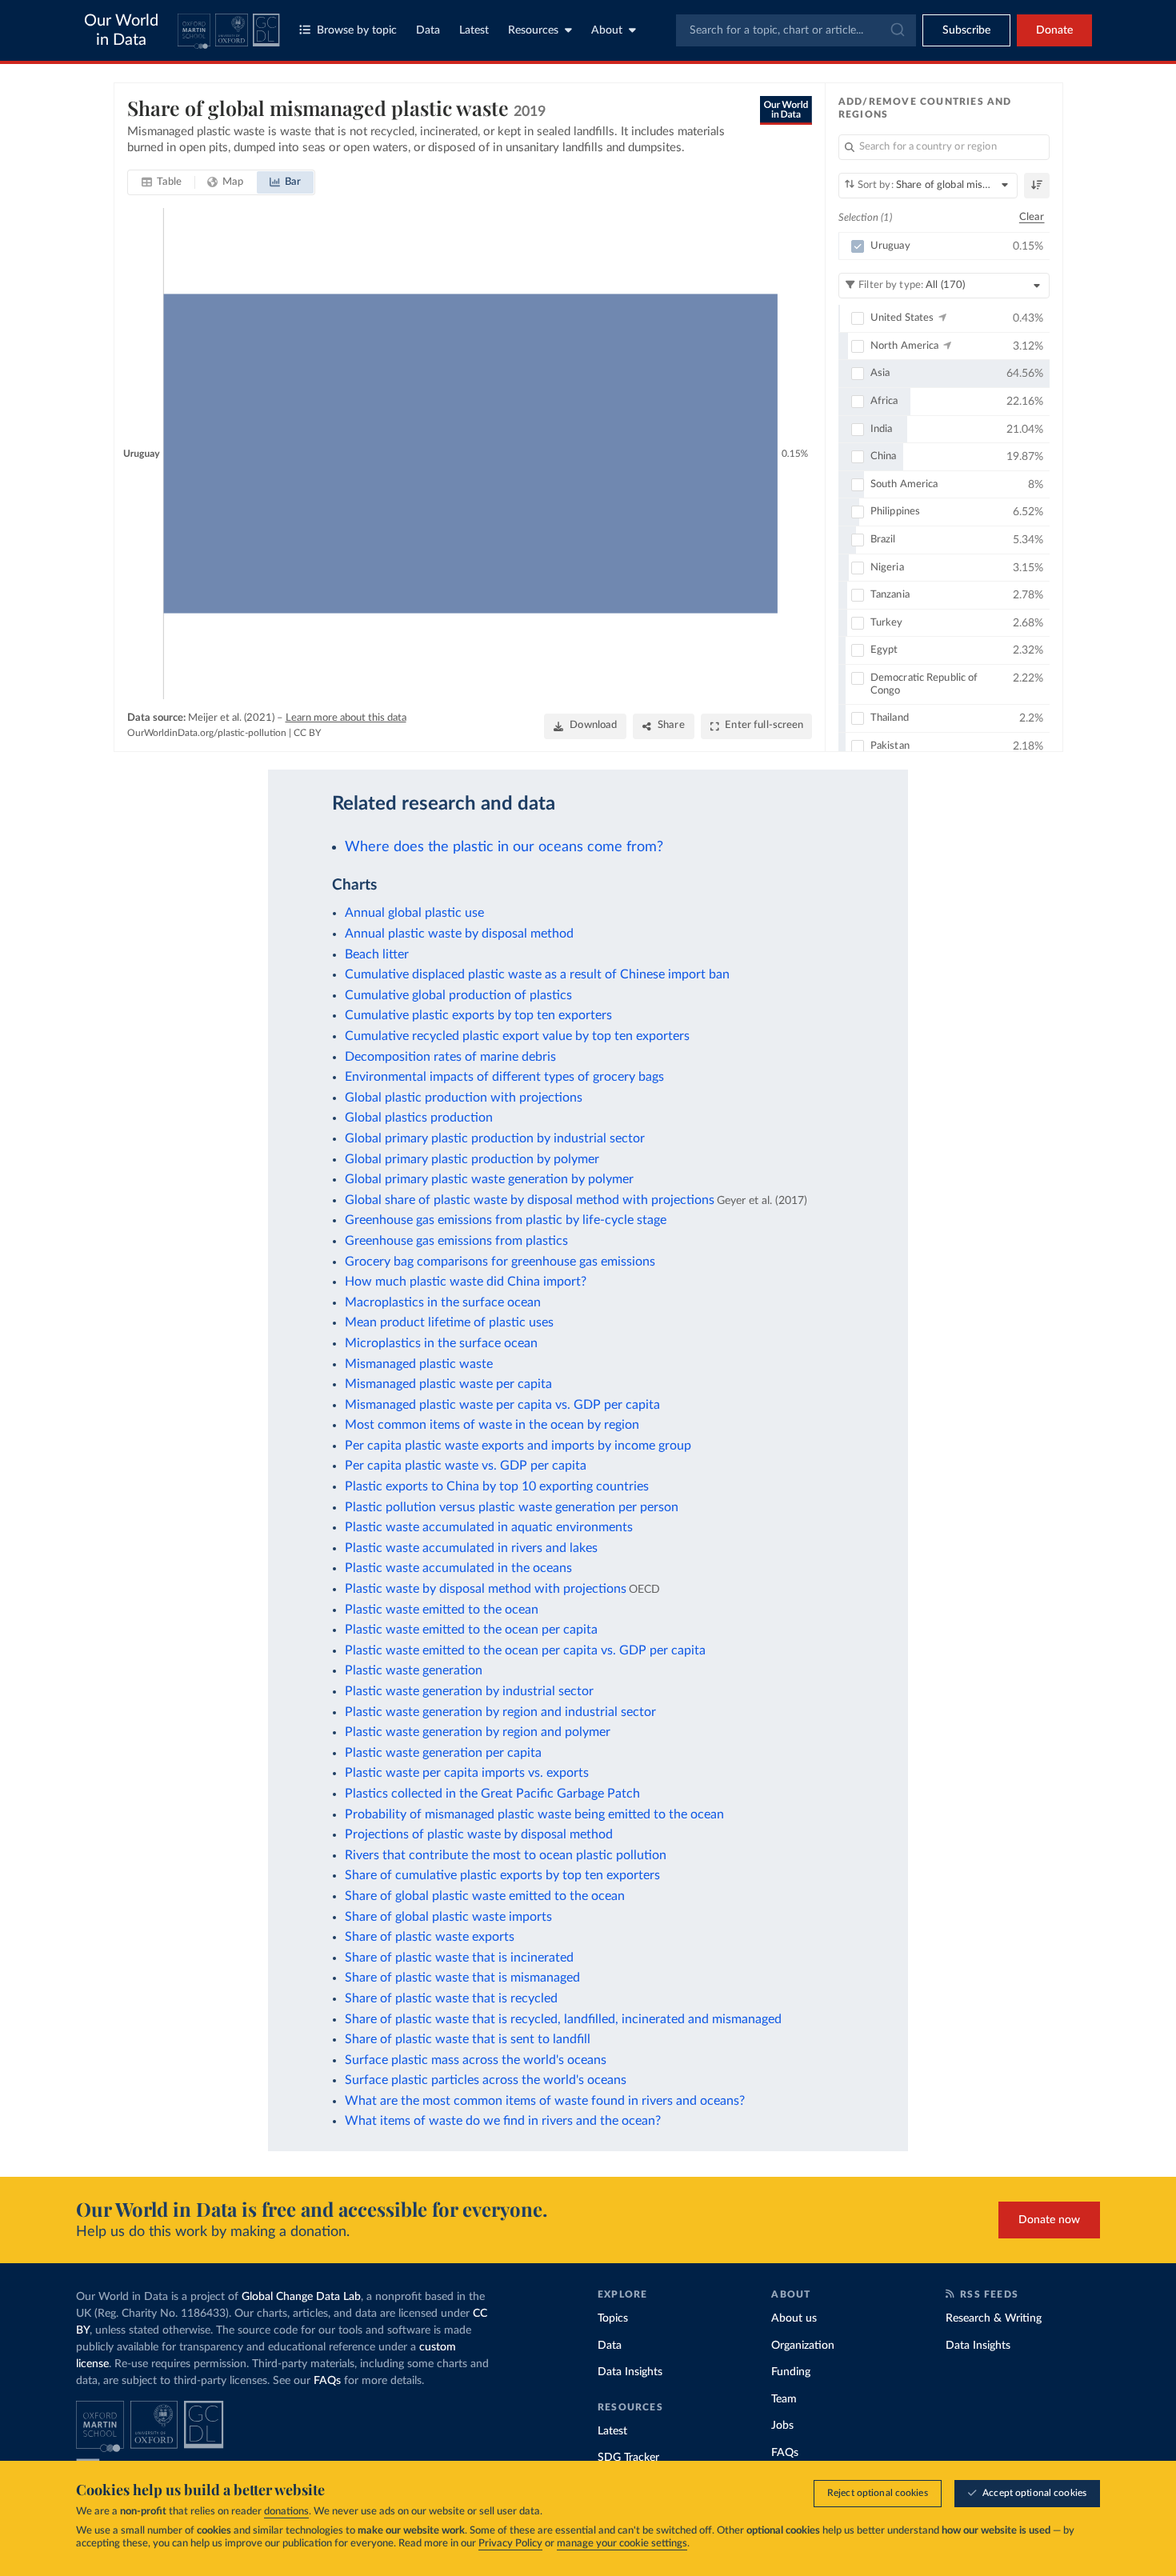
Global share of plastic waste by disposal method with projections (530, 1200)
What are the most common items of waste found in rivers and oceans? (545, 2101)
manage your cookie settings (622, 2544)
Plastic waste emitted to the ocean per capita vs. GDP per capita (525, 1650)
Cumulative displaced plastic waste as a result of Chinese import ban (537, 974)
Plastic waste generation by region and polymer (478, 1732)
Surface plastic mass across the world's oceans (476, 2060)
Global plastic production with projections (464, 1098)
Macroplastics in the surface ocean (443, 1302)
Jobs (782, 2426)
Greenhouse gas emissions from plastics (456, 1241)
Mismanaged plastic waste (419, 1364)
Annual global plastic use (414, 913)
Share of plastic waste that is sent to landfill (468, 2039)
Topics (613, 2318)
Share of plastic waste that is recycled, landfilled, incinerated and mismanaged (563, 2019)
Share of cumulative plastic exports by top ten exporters (502, 1875)
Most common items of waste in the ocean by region (492, 1425)
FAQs (327, 2381)
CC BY (307, 733)
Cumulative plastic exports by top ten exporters (478, 1015)
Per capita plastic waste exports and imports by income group (518, 1446)
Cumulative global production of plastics (458, 995)
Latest (474, 30)
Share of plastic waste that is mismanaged (462, 1978)
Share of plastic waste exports (430, 1937)
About (607, 30)
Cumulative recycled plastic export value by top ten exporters (517, 1036)
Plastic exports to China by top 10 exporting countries (497, 1486)
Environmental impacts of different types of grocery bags (504, 1077)
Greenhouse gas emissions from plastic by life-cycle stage (506, 1220)
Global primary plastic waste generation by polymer (489, 1179)
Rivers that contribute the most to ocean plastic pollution (506, 1855)
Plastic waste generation (414, 1670)
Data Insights (630, 2372)
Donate (1054, 30)
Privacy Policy (510, 2544)
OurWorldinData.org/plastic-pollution (207, 733)
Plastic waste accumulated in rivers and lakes (471, 1548)
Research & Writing (994, 2318)
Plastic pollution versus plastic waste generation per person (512, 1507)
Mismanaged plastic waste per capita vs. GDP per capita (502, 1405)
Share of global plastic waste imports (448, 1917)
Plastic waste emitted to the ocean (442, 1610)
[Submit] (896, 30)
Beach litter (377, 954)
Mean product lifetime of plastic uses (449, 1322)
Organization (803, 2346)
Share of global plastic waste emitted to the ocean (485, 1896)
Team (784, 2399)
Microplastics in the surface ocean (441, 1343)
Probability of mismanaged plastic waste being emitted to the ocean (534, 1814)
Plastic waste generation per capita (443, 1753)
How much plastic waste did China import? (466, 1282)
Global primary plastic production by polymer (472, 1159)
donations (286, 2512)
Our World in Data (121, 30)
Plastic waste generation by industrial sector (469, 1691)
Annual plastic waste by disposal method (459, 934)
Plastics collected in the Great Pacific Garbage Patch (492, 1794)
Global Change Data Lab (301, 2297)
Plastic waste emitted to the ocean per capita (471, 1630)
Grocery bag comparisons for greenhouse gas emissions (500, 1262)
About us (794, 2318)
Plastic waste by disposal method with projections (486, 1589)
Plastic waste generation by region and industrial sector (500, 1712)
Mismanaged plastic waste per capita (448, 1384)
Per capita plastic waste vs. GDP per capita (466, 1466)
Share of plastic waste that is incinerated (459, 1958)
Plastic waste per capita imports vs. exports (467, 1773)
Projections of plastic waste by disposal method (479, 1834)
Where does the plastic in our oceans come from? (504, 847)
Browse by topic (357, 30)
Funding (791, 2372)
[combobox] (796, 30)
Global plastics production (419, 1118)
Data (428, 30)
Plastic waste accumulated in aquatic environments (489, 1527)
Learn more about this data (346, 718)
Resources (533, 30)
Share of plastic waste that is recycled (451, 1998)
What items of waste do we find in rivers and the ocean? (503, 2121)
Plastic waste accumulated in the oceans (458, 1568)
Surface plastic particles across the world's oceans (486, 2080)
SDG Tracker (628, 2458)
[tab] (162, 182)
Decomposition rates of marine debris (450, 1057)
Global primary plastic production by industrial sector (495, 1138)
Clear (1032, 217)
